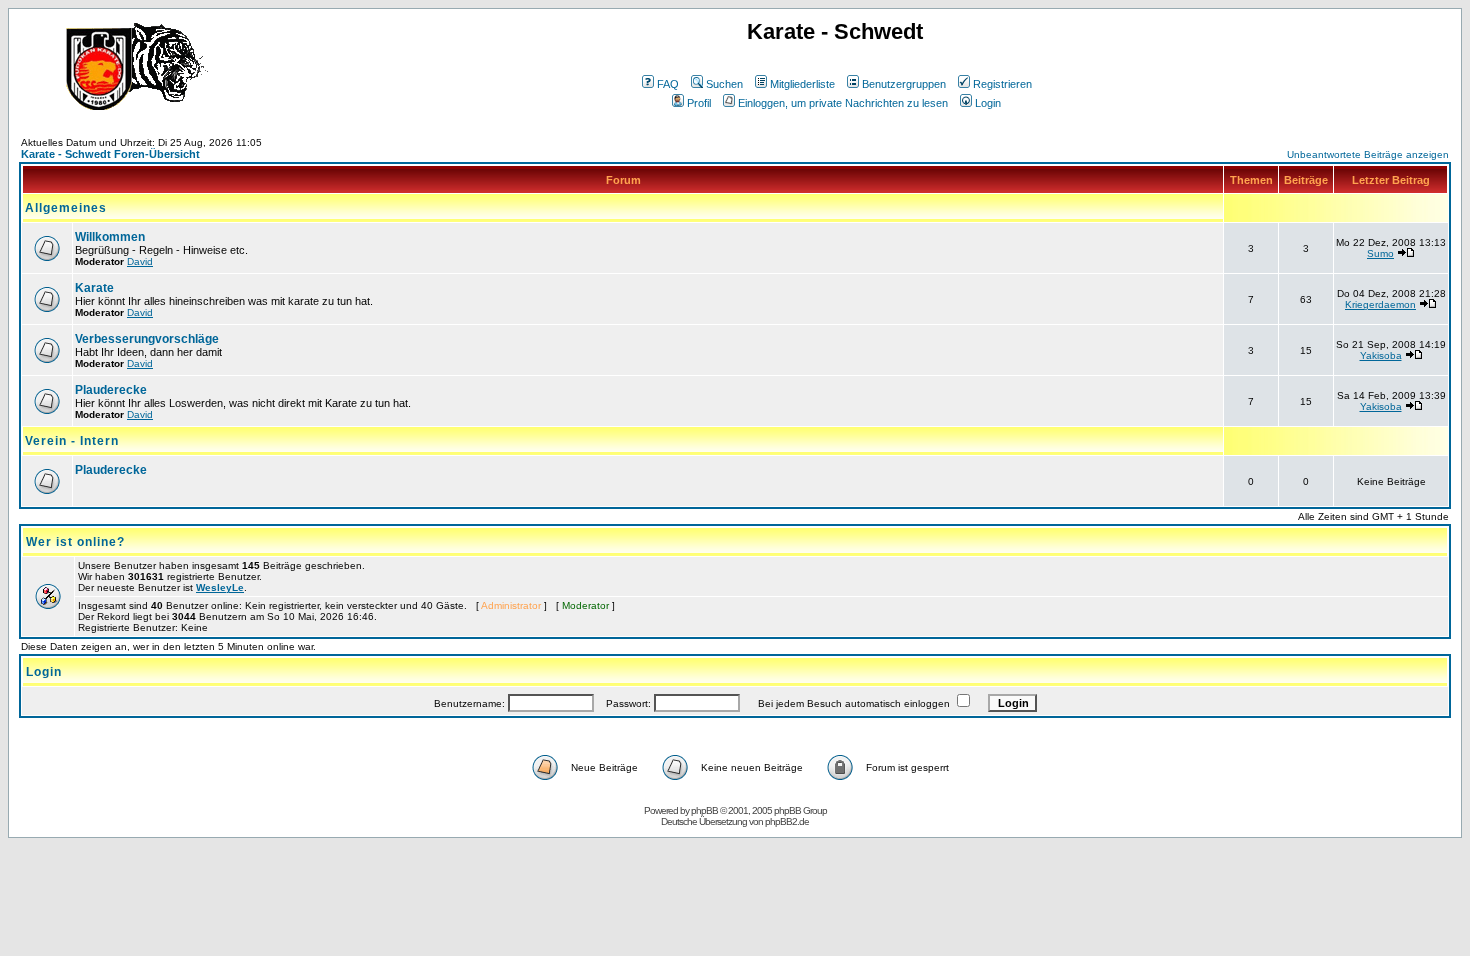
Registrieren (1002, 84)
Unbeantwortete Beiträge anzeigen (1368, 154)
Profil (699, 103)
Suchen (724, 84)
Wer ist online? (75, 542)
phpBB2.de (787, 821)
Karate (94, 288)
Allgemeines (66, 208)
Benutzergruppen (904, 84)
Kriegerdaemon (1380, 304)
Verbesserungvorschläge (147, 339)
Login (988, 103)
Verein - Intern (72, 441)
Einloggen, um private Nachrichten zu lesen (843, 103)
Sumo (1380, 253)
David (140, 261)
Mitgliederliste (802, 84)
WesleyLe (220, 587)
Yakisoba (1381, 355)
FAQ (668, 84)
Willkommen (110, 237)
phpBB (704, 810)
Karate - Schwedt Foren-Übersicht (110, 154)
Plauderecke (111, 390)
